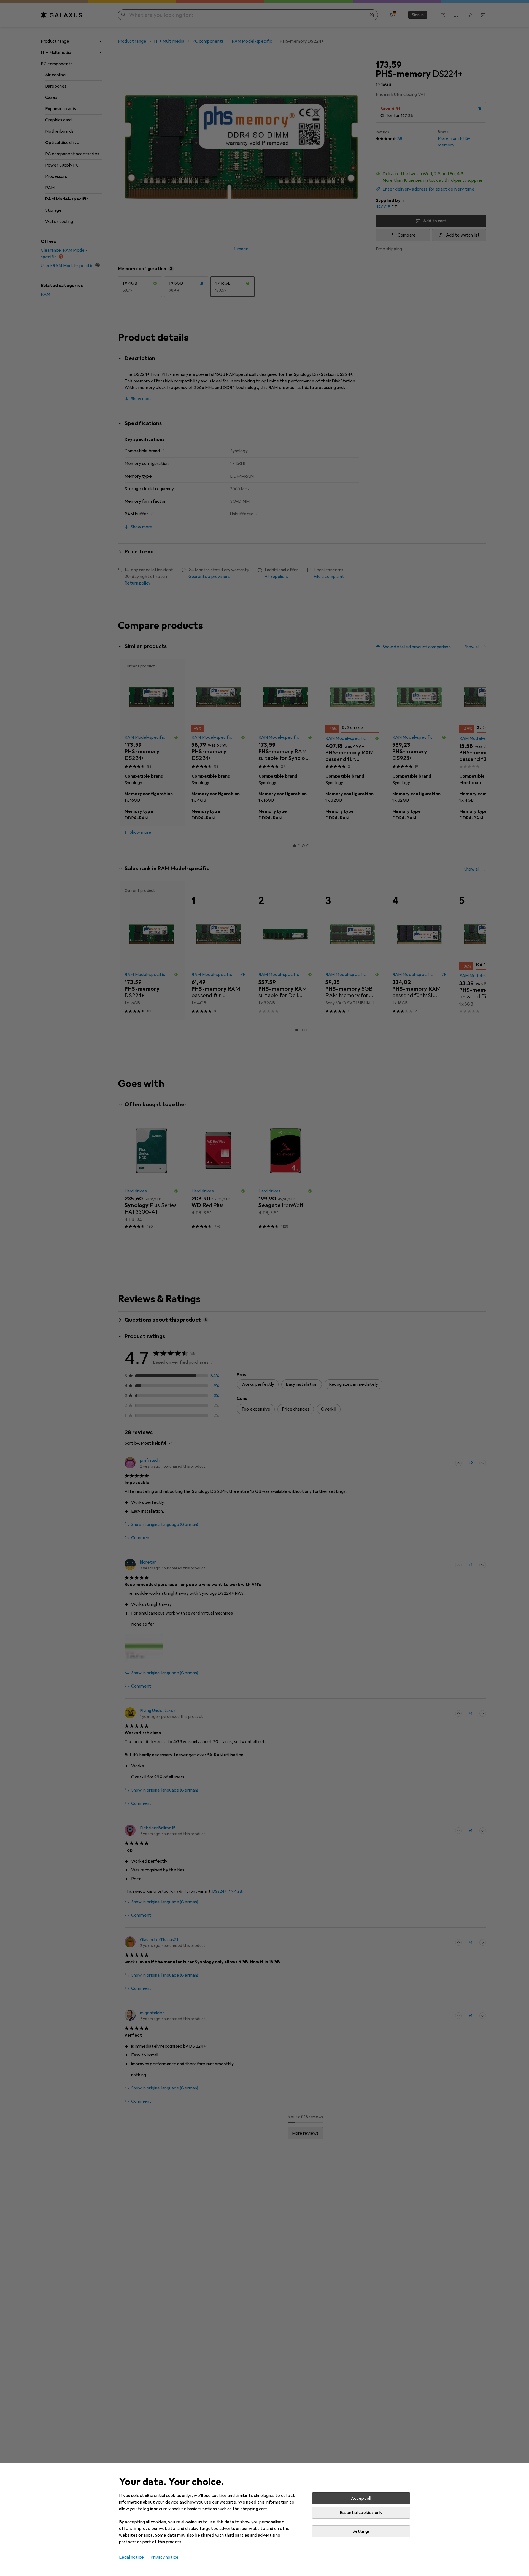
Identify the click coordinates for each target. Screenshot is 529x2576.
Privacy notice (164, 2557)
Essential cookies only (361, 2513)
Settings (361, 2531)
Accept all (361, 2498)
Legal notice (131, 2557)
